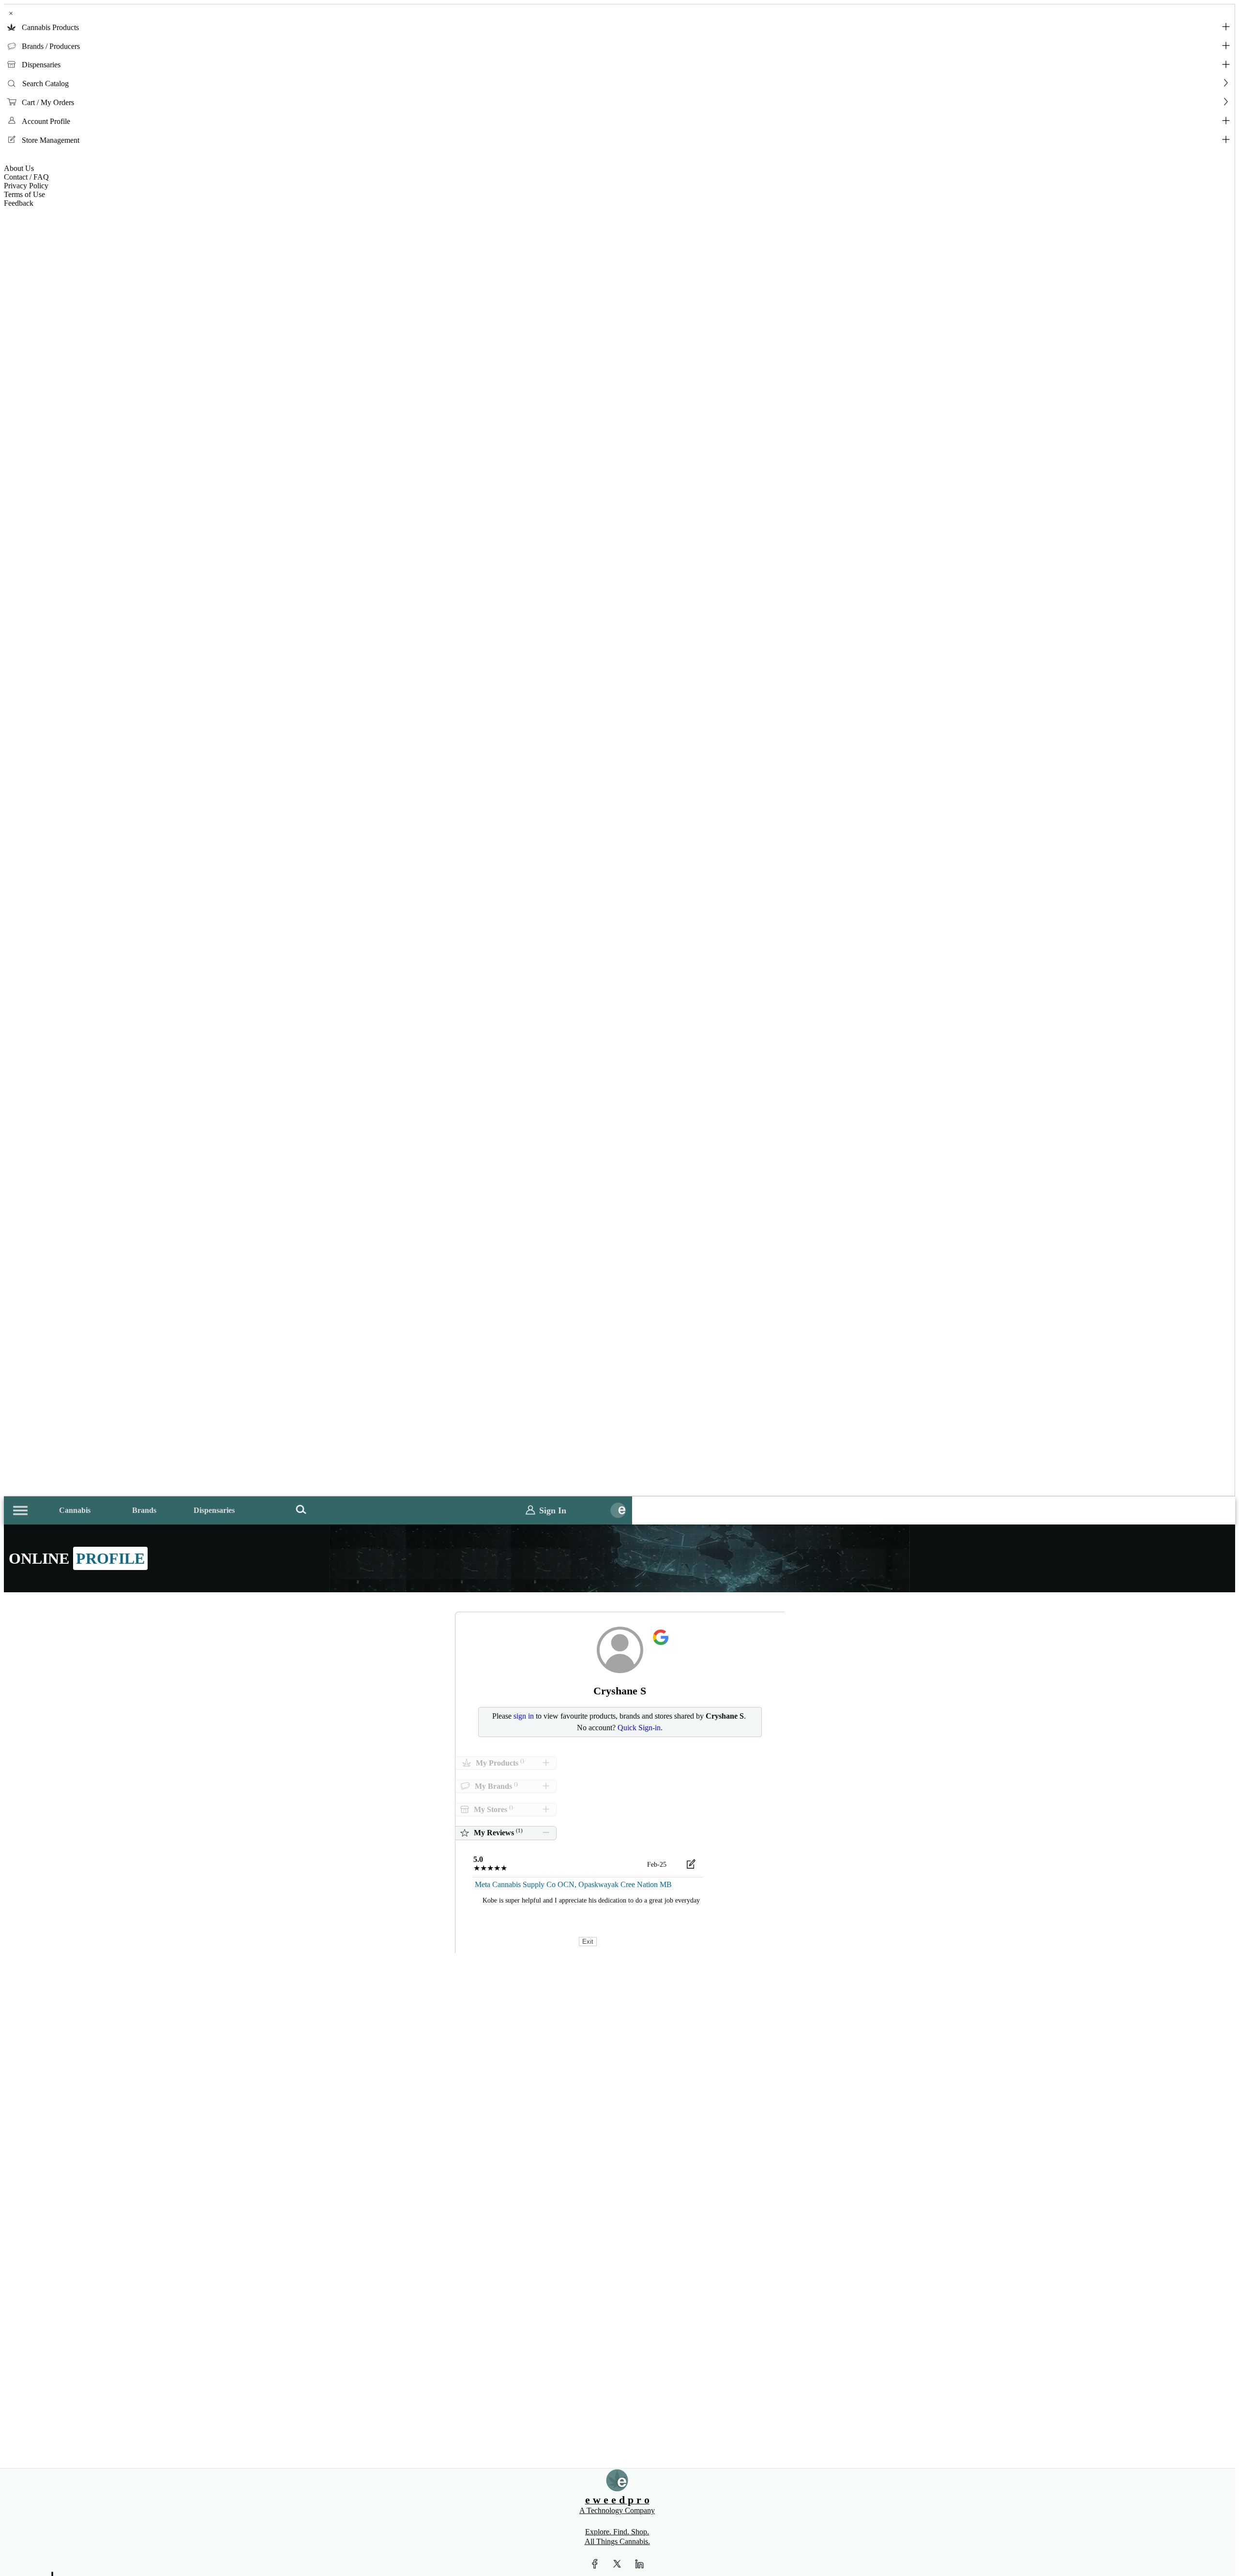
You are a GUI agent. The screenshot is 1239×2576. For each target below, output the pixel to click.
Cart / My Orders (48, 102)
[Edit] (691, 1866)
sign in (524, 1716)
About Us (19, 168)
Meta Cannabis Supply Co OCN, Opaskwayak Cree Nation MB (573, 1884)
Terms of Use (24, 194)
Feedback (19, 203)
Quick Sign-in (639, 1728)
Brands (144, 1510)
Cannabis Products (50, 27)
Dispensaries (41, 65)
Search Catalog (45, 84)
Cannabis (75, 1510)
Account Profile (46, 121)
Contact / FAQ (26, 177)
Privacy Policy (26, 186)
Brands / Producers (51, 46)
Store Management (51, 140)
